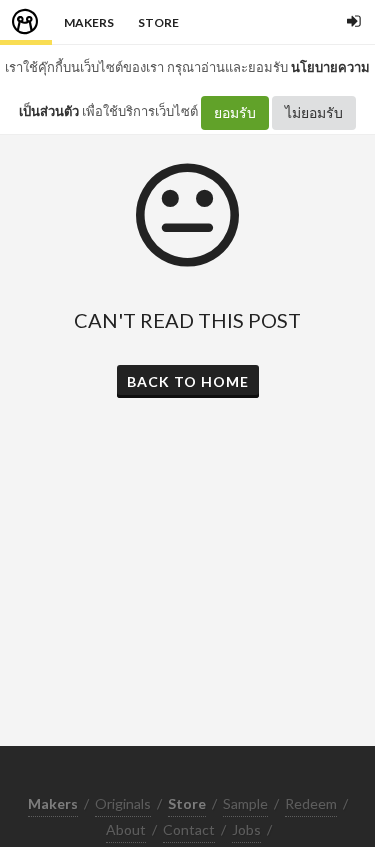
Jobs (246, 829)
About (126, 829)
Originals (123, 803)
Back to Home (188, 381)
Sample (245, 803)
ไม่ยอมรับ (314, 112)
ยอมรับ (235, 112)
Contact (189, 829)
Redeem (311, 803)
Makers (89, 22)
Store (158, 22)
